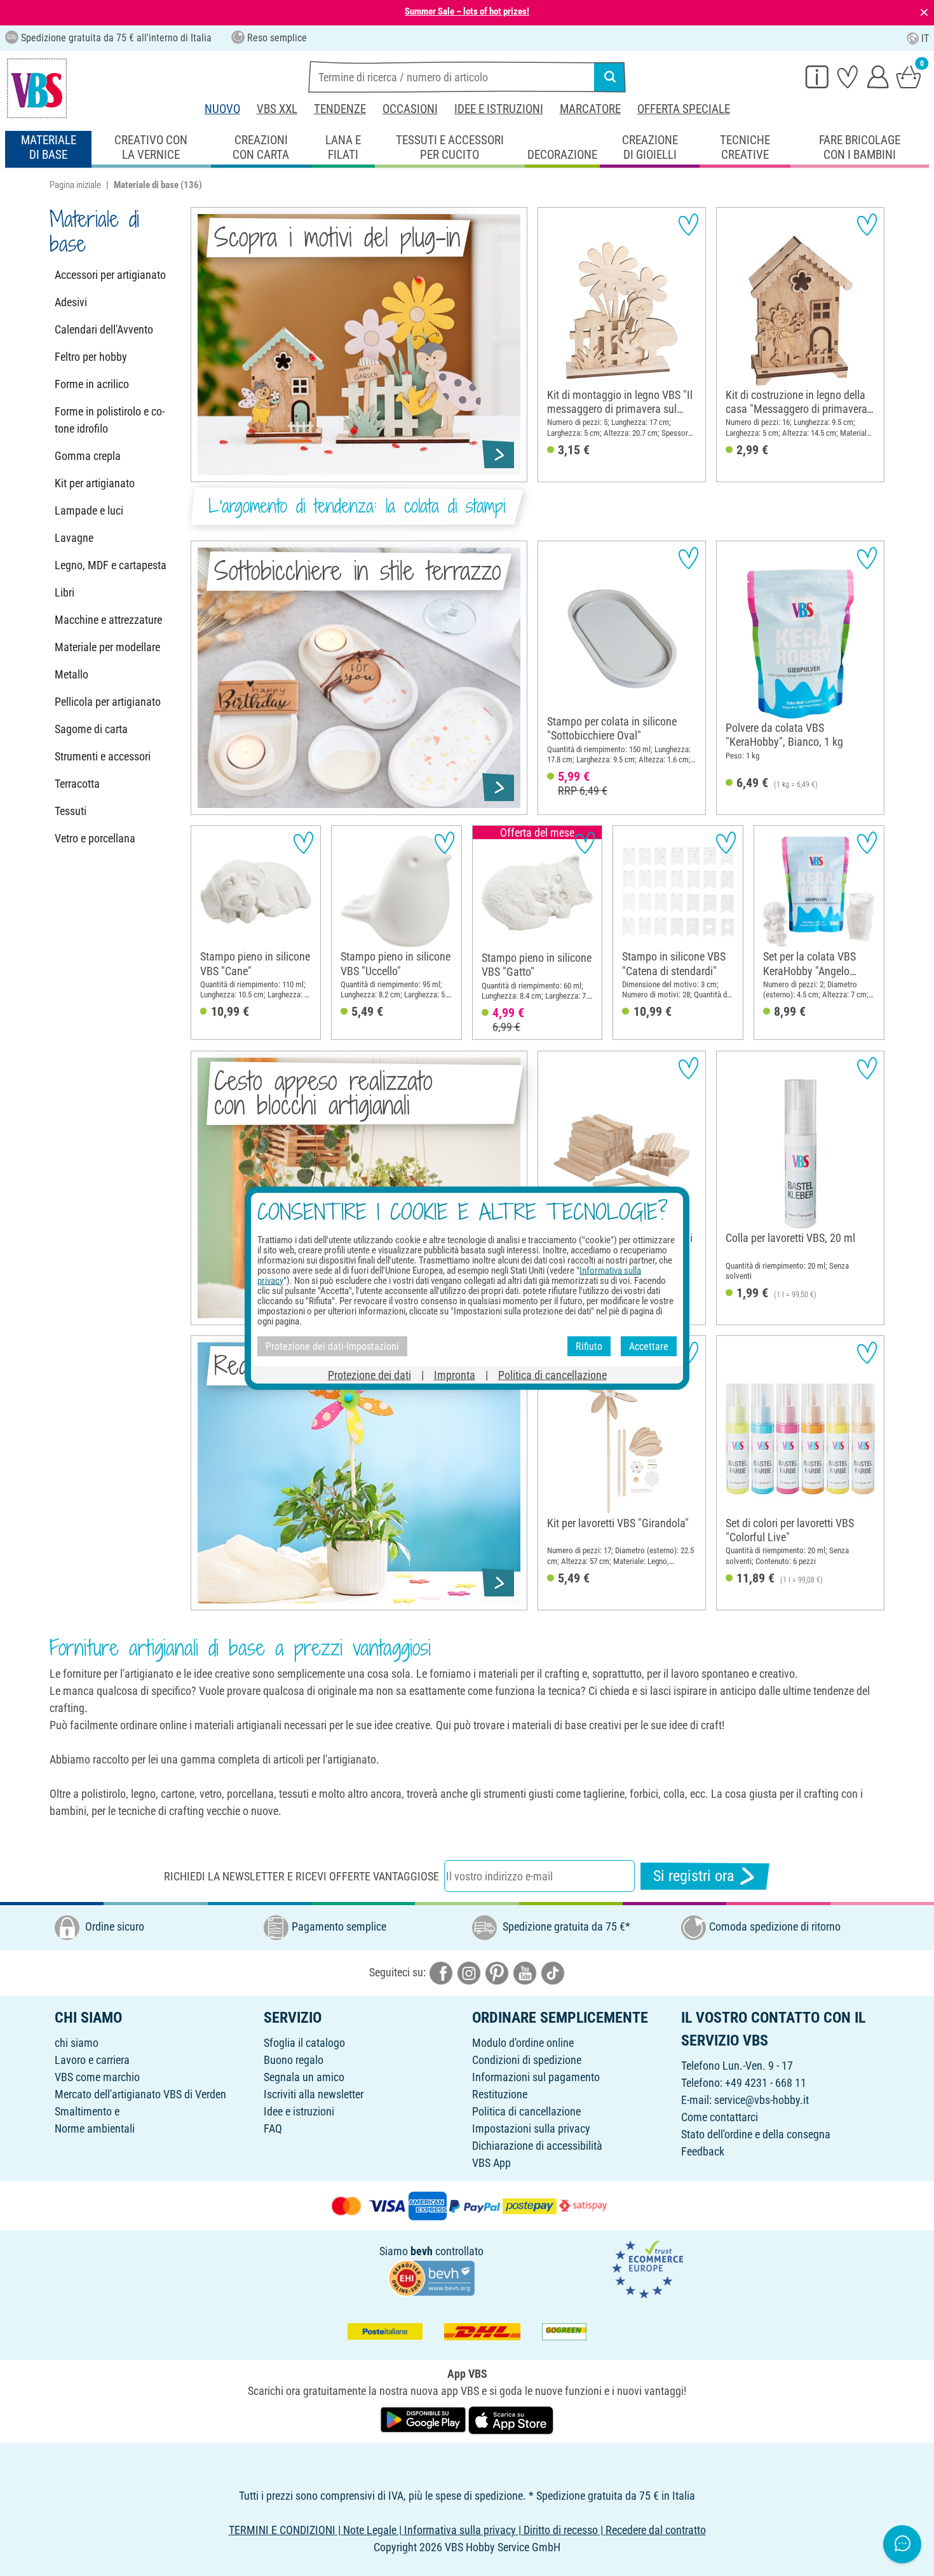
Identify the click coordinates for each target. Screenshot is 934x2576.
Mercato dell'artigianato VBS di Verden (140, 2094)
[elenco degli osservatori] (848, 76)
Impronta (455, 1375)
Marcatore (590, 109)
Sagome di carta (91, 729)
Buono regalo (294, 2060)
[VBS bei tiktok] (553, 1972)
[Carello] (909, 76)
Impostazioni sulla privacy (531, 2128)
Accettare (649, 1346)
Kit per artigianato (95, 483)
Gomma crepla (88, 456)
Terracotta (77, 784)
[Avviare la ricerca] (610, 77)
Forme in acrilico (92, 384)
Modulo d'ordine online (523, 2043)
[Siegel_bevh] (431, 2277)
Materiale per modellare (107, 647)
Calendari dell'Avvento (104, 329)
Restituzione (500, 2094)
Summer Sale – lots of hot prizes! (467, 11)
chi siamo (77, 2043)
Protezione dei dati (369, 1375)
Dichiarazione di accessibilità (537, 2146)
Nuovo (222, 109)
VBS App (491, 2163)
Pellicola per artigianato (108, 702)
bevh (422, 2251)
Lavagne (74, 538)
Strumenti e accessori (103, 756)
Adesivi (71, 302)
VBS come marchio (97, 2077)
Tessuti (71, 811)
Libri (64, 592)
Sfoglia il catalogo (304, 2043)
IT (925, 38)
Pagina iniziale (75, 185)
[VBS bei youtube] (525, 1972)
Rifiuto (589, 1346)
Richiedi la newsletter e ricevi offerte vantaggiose (301, 1876)
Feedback (703, 2151)
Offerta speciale (684, 109)
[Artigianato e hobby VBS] (37, 88)
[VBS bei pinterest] (497, 1972)
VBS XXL (277, 109)
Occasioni (410, 109)
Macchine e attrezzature (108, 620)
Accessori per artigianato (110, 275)
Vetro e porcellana (95, 838)
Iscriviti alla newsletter (314, 2094)
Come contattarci (720, 2117)
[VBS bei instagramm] (469, 1972)
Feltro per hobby (91, 357)
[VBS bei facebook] (441, 1972)
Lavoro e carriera (92, 2060)
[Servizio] (817, 76)
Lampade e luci (89, 510)
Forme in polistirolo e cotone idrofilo (110, 420)
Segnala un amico (304, 2077)
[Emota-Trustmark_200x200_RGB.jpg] (647, 2268)
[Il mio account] (878, 76)
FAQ (273, 2128)
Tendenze (340, 109)
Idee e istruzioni (499, 109)
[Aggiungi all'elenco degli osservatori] (688, 225)
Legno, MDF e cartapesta (111, 565)
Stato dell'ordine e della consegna (756, 2134)
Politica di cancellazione (526, 2111)
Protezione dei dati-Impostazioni (332, 1346)
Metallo (71, 674)
